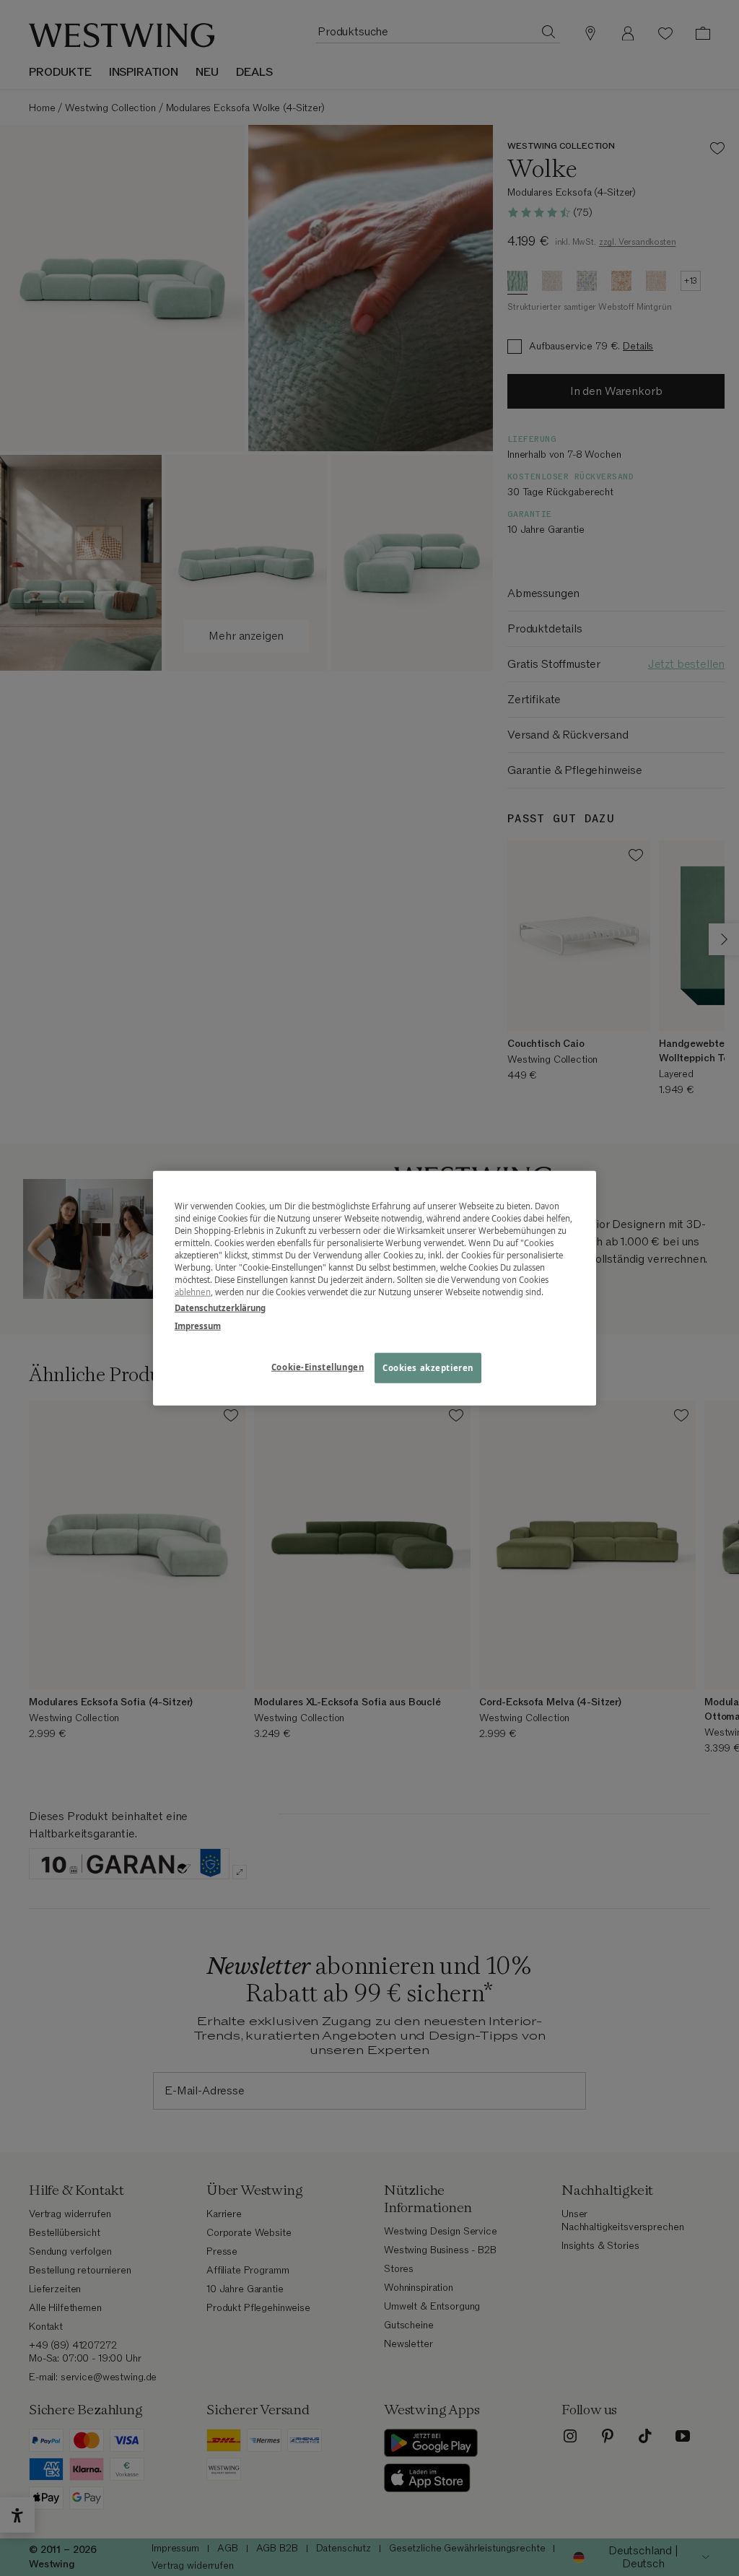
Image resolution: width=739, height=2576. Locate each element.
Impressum (198, 1325)
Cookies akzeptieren (428, 1367)
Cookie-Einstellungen (318, 1366)
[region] (375, 1288)
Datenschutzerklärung (220, 1307)
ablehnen (193, 1292)
